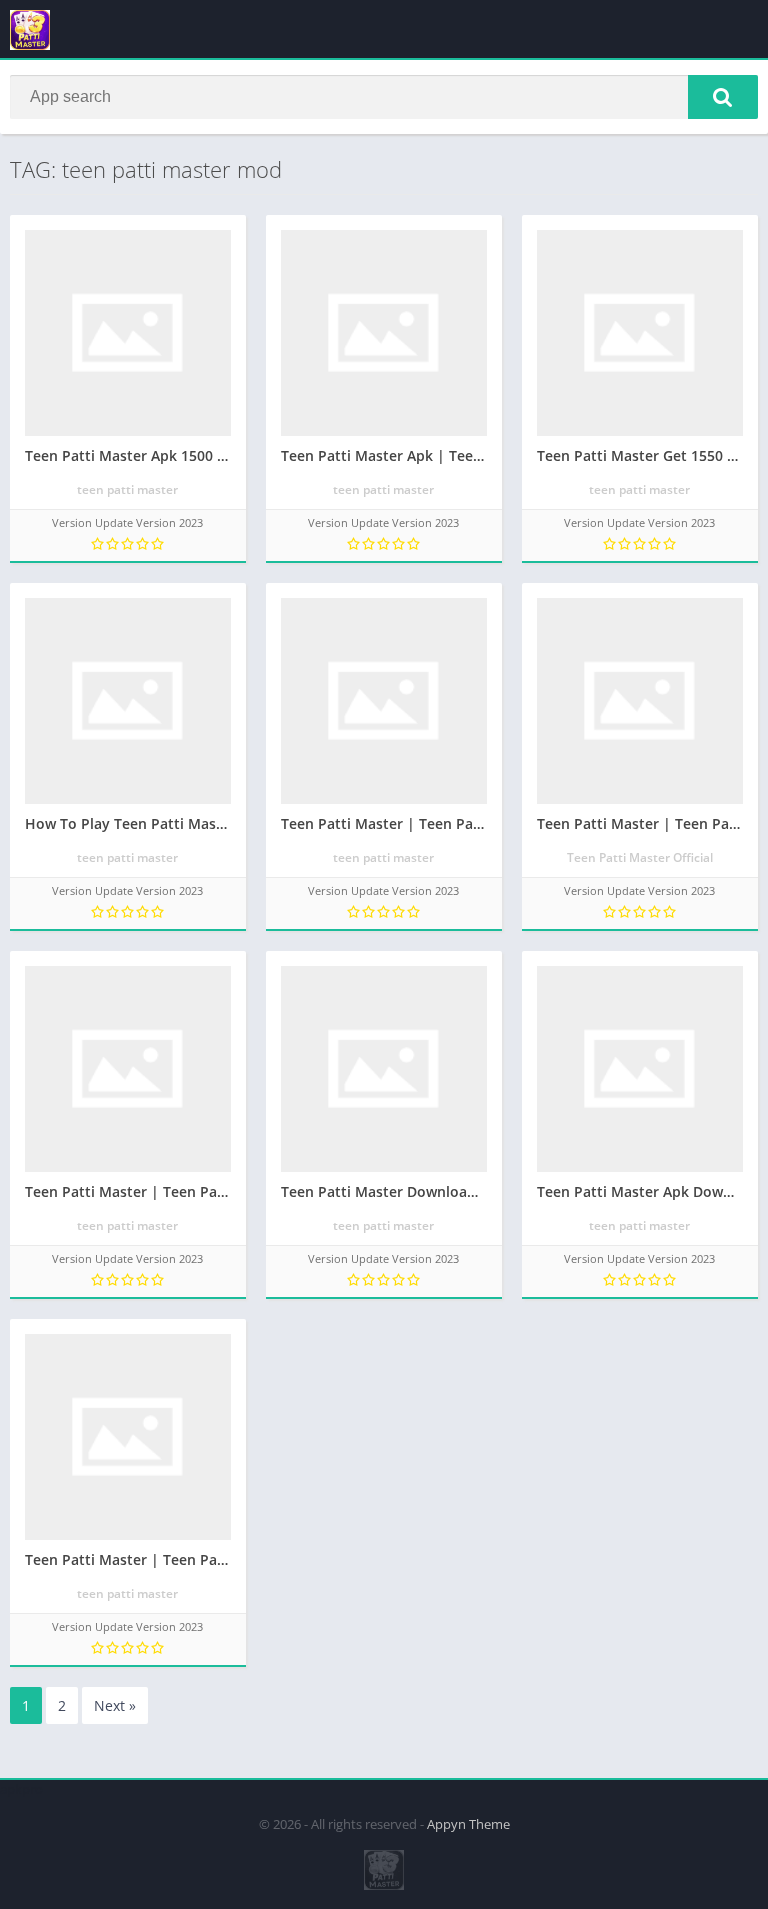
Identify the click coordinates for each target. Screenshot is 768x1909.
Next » (115, 1705)
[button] (723, 97)
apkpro (21, 1789)
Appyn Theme (468, 1824)
